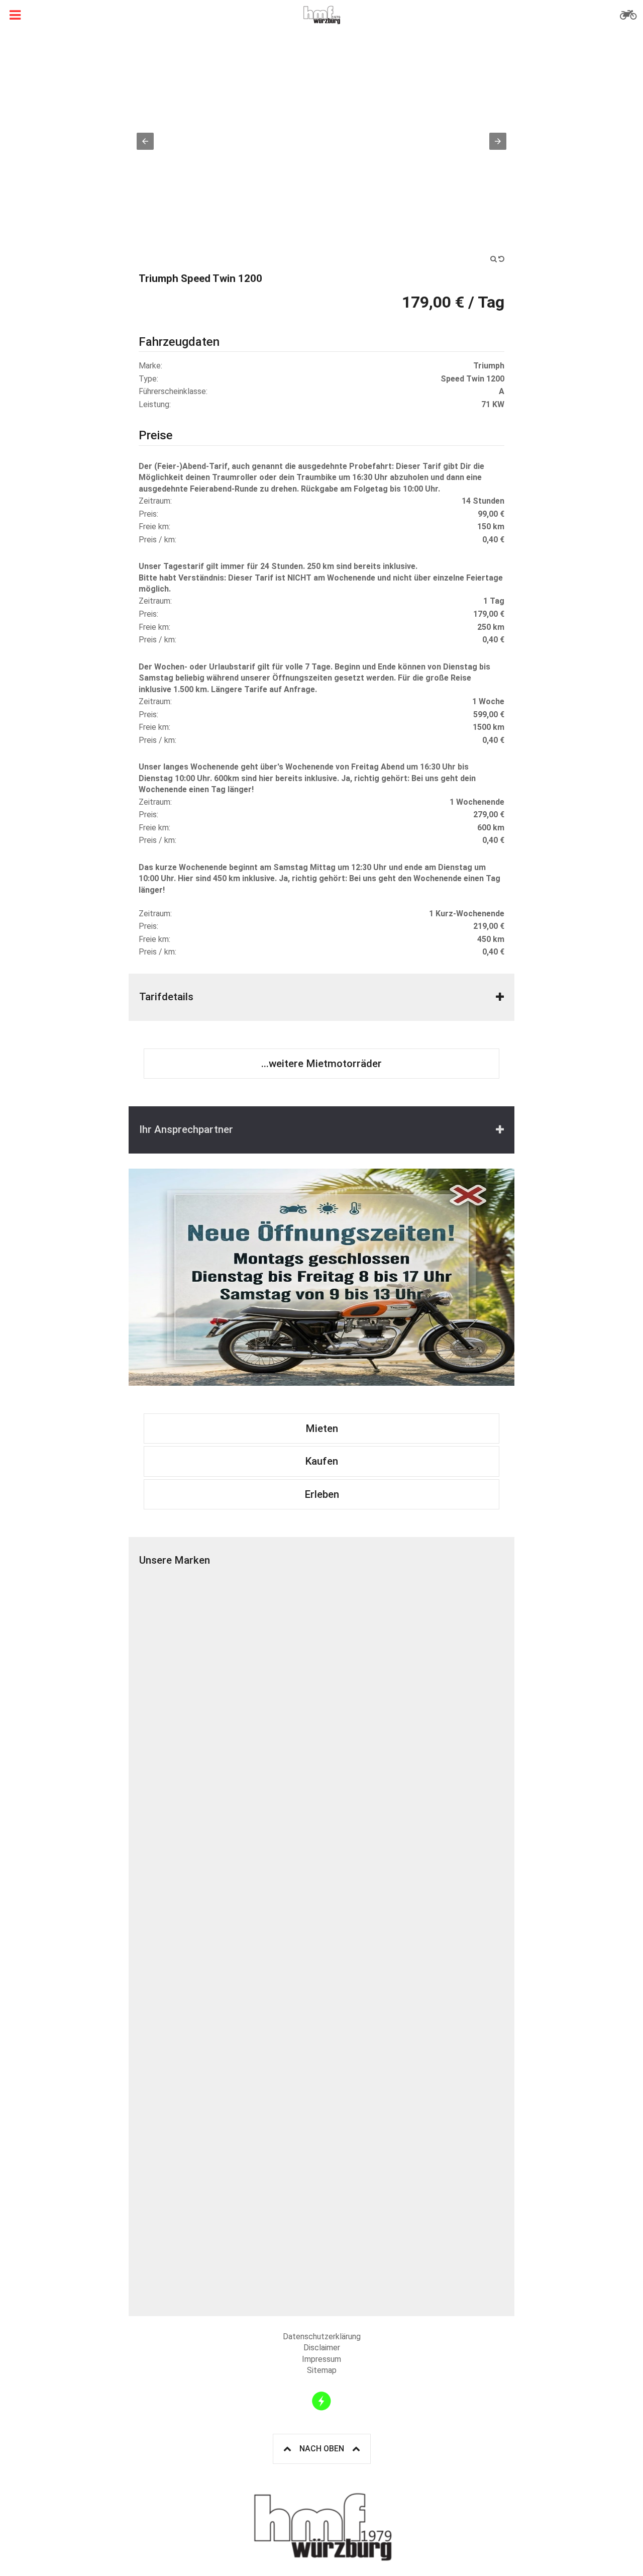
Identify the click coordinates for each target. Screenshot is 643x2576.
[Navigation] (15, 15)
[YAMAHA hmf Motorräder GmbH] (413, 2032)
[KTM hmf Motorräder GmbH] (230, 1666)
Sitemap (322, 2370)
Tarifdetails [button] (166, 997)
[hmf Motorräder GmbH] (321, 15)
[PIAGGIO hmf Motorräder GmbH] (230, 1849)
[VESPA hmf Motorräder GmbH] (413, 1849)
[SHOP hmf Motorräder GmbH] (230, 2215)
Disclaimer (322, 2348)
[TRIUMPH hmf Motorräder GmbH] (413, 1666)
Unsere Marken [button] (175, 1560)
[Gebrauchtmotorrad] (628, 15)
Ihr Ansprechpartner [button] (186, 1129)
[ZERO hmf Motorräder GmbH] (230, 2032)
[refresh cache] (321, 2401)
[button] (145, 141)
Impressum (321, 2359)
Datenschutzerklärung (322, 2336)
